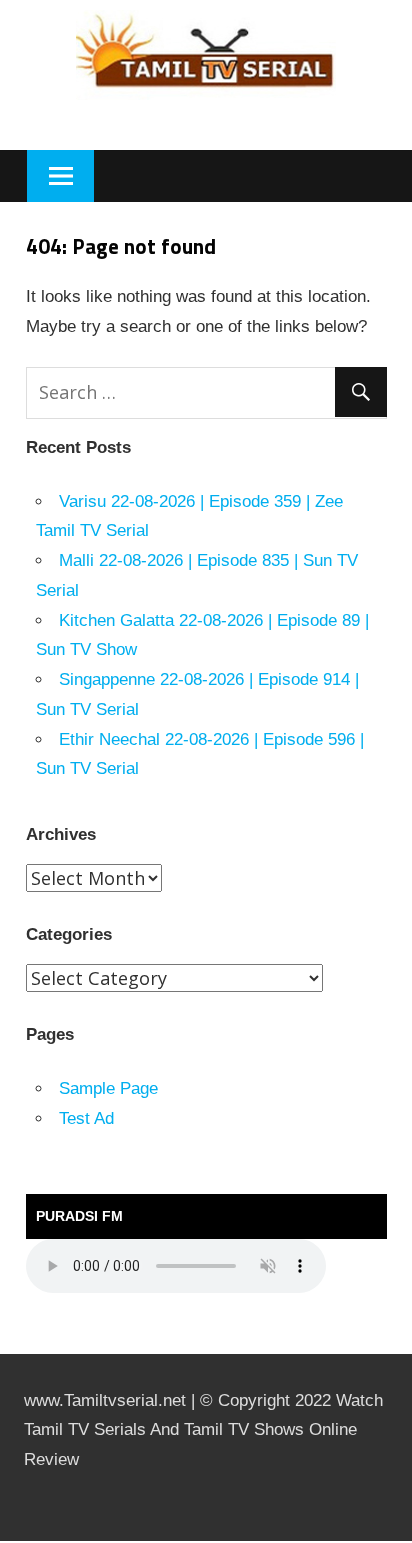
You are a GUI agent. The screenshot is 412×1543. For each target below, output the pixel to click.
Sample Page (108, 1088)
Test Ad (86, 1118)
